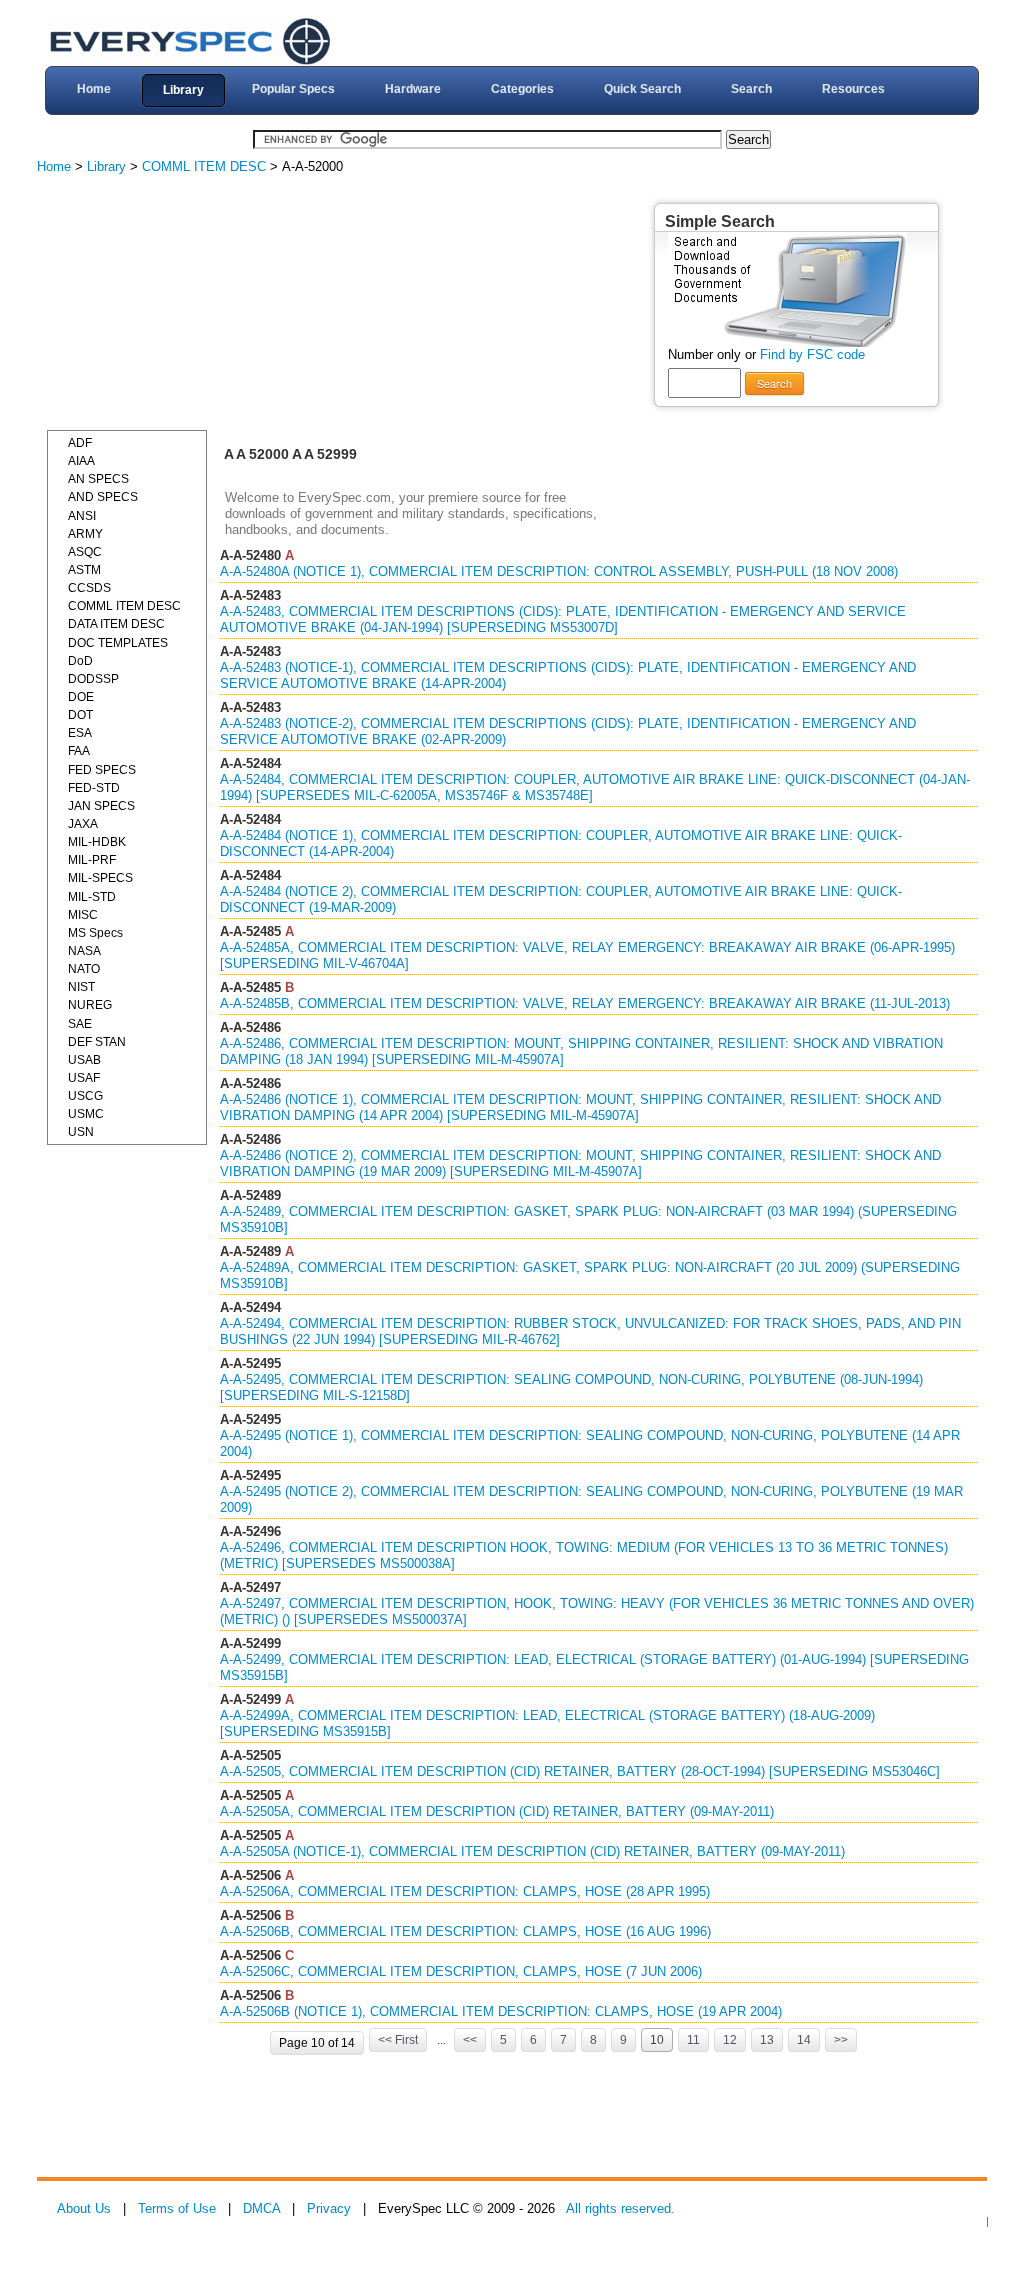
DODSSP (93, 679)
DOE (81, 697)
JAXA (83, 824)
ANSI (82, 516)
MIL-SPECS (100, 878)
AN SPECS (98, 479)
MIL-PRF (92, 860)
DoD (80, 661)
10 (657, 2040)
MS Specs (95, 933)
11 (693, 2040)
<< (470, 2040)
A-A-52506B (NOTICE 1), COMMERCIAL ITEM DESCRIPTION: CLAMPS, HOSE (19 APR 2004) (501, 2011)
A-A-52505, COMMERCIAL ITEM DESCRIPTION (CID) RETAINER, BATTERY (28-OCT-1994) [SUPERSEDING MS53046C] (580, 1771)
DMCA (261, 2208)
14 (804, 2040)
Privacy (329, 2208)
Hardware (413, 89)
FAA (79, 751)
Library (183, 90)
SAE (80, 1024)
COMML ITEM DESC (204, 166)
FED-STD (94, 788)
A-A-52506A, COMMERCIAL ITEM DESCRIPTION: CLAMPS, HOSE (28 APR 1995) (465, 1891)
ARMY (85, 534)
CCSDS (89, 588)
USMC (86, 1114)
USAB (84, 1060)
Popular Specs (293, 89)
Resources (853, 89)
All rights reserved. (620, 2208)
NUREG (90, 1005)
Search (751, 89)
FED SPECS (102, 770)
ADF (80, 443)
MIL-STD (92, 897)
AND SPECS (103, 497)
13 (767, 2040)
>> (841, 2040)
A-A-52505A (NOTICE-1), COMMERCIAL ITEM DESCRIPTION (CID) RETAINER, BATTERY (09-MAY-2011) (532, 1851)
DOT (80, 715)
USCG (85, 1096)
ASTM (84, 570)
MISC (83, 915)
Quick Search (642, 89)
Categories (522, 89)
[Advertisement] (197, 305)
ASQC (85, 552)
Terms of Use (177, 2208)
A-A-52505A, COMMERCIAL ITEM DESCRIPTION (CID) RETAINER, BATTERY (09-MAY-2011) (497, 1811)
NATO (84, 969)
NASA (84, 951)
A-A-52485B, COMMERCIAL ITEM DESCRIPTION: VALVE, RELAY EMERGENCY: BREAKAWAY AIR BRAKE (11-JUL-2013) (585, 1003)
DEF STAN (97, 1042)
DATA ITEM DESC (116, 624)
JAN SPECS (101, 806)
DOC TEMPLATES (118, 643)
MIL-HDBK (97, 842)
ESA (80, 733)
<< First (398, 2040)
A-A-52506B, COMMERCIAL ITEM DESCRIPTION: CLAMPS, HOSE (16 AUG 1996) (465, 1931)
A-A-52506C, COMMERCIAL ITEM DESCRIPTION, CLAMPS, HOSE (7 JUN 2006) (461, 1971)
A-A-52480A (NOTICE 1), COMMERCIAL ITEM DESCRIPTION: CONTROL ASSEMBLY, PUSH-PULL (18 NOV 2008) (559, 571)
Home (94, 89)
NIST (81, 987)
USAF (84, 1078)
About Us (84, 2208)
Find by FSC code (812, 354)
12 (730, 2040)
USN (81, 1132)
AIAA (81, 461)
